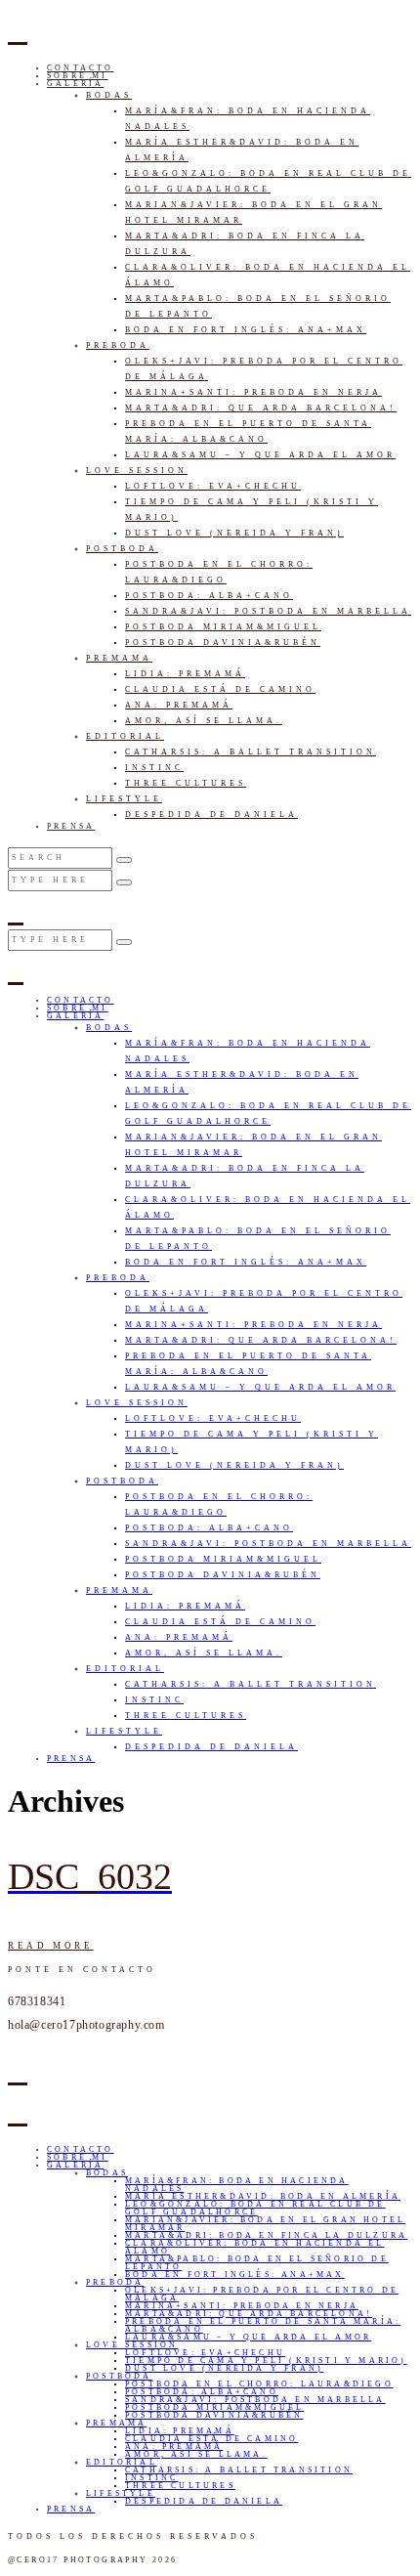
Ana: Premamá (179, 705)
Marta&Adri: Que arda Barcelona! (261, 408)
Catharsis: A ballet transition (251, 752)
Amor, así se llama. (204, 721)
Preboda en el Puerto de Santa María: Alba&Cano (263, 2325)
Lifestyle (124, 799)
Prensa (71, 826)
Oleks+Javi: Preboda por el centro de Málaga (262, 2294)
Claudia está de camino (220, 689)
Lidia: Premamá (185, 674)
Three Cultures (186, 783)
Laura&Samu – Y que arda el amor (260, 455)
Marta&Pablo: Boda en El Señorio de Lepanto (257, 2263)
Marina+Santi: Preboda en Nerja (253, 392)
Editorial (125, 736)
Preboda (118, 345)
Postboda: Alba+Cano (209, 596)
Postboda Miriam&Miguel (223, 627)
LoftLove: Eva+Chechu (213, 486)
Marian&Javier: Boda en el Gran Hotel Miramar (265, 2224)
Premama (119, 658)
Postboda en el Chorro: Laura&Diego (259, 2384)
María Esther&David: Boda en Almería (263, 2196)
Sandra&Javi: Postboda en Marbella (268, 611)
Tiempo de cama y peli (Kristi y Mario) (266, 2361)
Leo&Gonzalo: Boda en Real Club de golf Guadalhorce (255, 2208)
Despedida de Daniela (211, 815)
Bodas (109, 95)
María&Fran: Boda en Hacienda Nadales (237, 2185)
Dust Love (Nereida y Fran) (234, 533)
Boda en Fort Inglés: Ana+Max (246, 330)
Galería (75, 84)
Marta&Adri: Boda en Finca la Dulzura (266, 2235)
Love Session (137, 471)
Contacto (81, 68)
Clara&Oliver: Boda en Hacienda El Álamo (255, 2247)
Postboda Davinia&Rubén (223, 643)
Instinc (154, 768)
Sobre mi (78, 76)
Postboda (122, 549)
